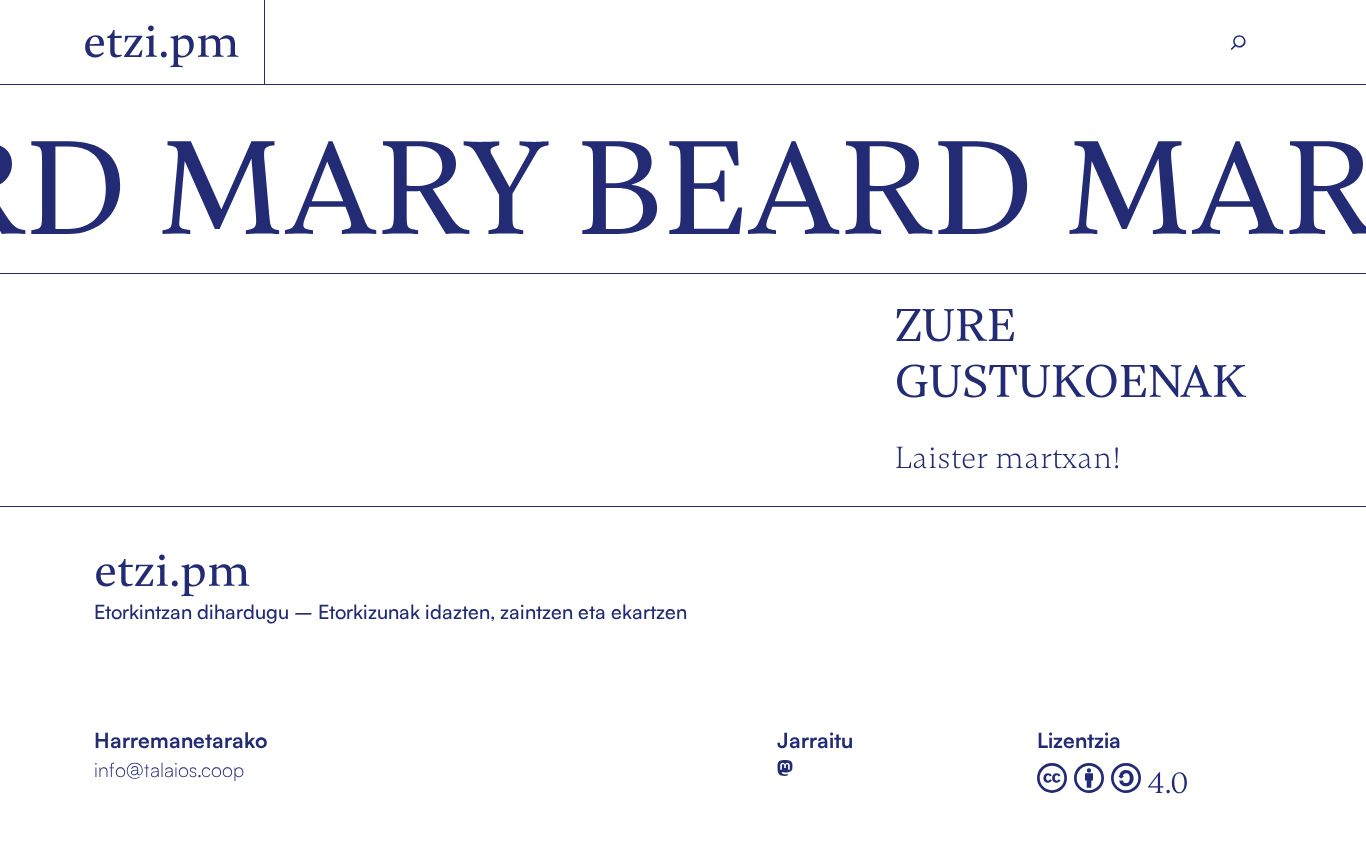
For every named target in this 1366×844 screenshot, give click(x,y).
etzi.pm (161, 42)
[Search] (1238, 42)
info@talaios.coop (169, 769)
